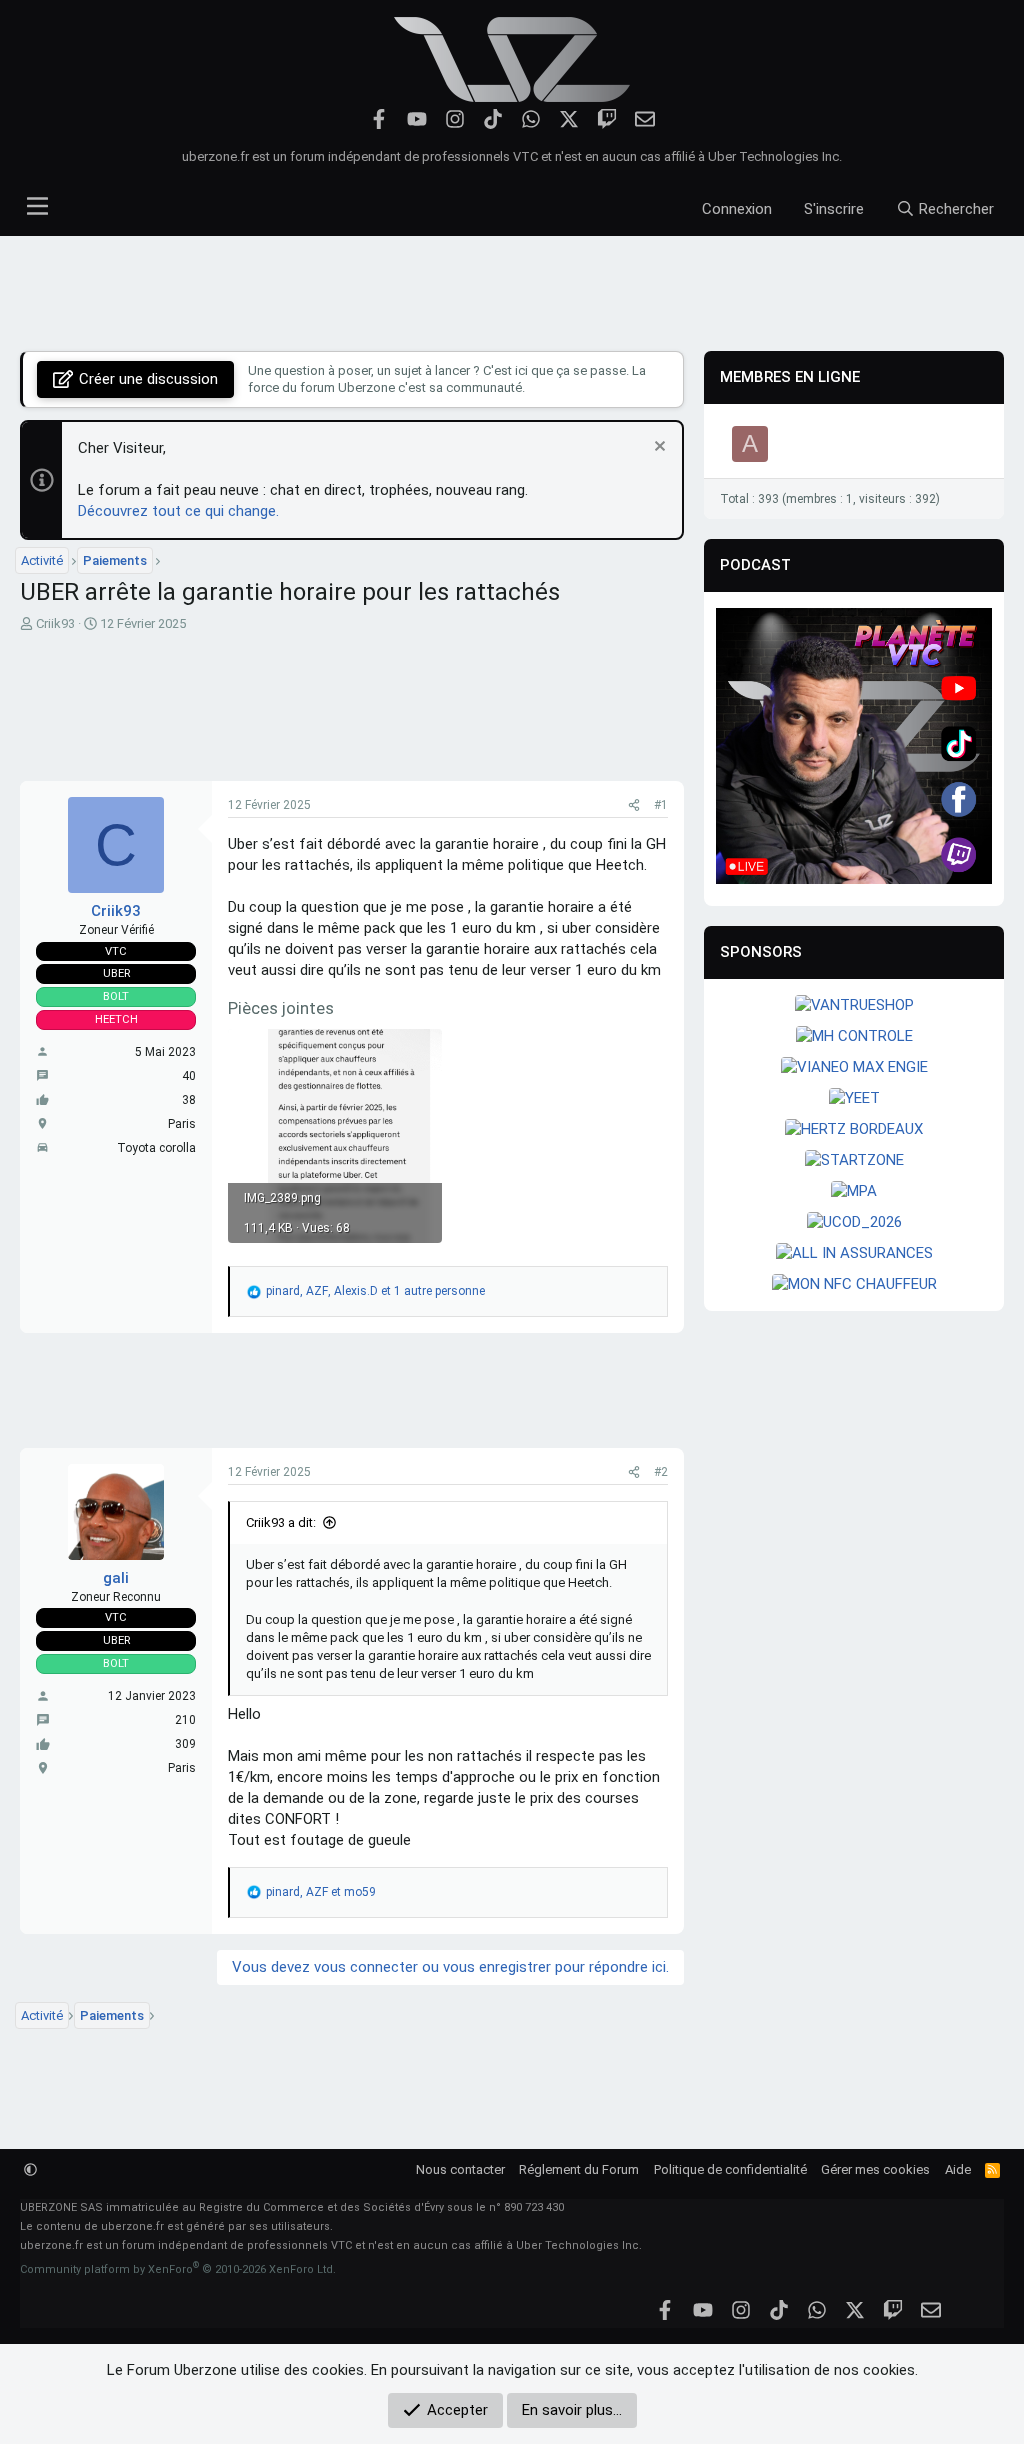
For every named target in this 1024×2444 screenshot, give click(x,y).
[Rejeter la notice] (657, 448)
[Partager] (634, 805)
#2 (661, 1472)
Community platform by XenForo (178, 2269)
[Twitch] (607, 119)
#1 (661, 805)
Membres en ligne (790, 377)
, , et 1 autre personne (375, 1291)
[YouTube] (417, 119)
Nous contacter (460, 2169)
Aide (958, 2169)
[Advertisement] (512, 294)
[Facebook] (379, 119)
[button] (30, 2169)
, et (321, 1892)
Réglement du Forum (579, 2169)
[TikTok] (493, 119)
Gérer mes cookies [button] (875, 2169)
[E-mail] (645, 119)
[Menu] (37, 200)
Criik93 (55, 623)
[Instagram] (455, 119)
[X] (569, 119)
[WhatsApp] (531, 119)
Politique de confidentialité (730, 2169)
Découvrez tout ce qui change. (178, 511)
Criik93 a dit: (281, 1522)
